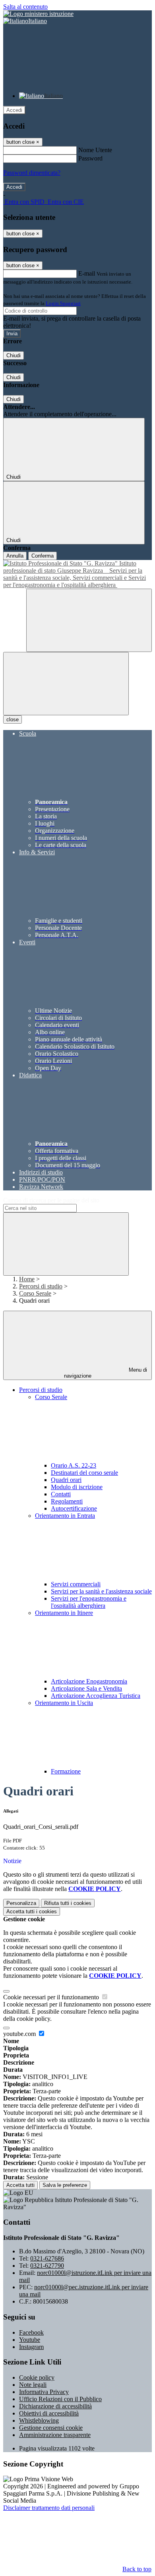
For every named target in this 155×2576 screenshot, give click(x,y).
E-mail (87, 273)
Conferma (43, 556)
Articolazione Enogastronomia (89, 1681)
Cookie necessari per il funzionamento (52, 1997)
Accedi (14, 110)
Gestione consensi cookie (51, 2428)
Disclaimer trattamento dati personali (49, 2508)
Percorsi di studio (41, 1286)
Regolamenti (67, 1501)
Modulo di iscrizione (77, 1487)
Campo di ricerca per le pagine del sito (51, 1200)
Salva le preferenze (65, 2185)
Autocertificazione (74, 1508)
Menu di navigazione (106, 1373)
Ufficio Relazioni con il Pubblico (60, 2399)
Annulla (15, 556)
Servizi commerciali (76, 1584)
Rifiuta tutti (68, 1903)
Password (90, 158)
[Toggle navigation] (66, 684)
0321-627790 (47, 2266)
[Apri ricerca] (89, 620)
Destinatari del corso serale (84, 1473)
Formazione (66, 1771)
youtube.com (20, 2034)
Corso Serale (35, 1293)
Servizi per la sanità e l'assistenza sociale (101, 1591)
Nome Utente (95, 150)
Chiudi (14, 355)
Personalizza (21, 1903)
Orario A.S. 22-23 (74, 1465)
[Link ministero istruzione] (38, 14)
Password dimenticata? (32, 173)
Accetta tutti (32, 1911)
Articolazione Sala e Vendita (86, 1688)
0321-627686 (47, 2258)
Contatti (61, 1494)
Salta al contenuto (25, 7)
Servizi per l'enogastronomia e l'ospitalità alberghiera (89, 1602)
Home (27, 1279)
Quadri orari (66, 1480)
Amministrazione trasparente (55, 2435)
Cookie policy (37, 2377)
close (13, 719)
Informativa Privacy (44, 2392)
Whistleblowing (39, 2420)
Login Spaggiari (63, 303)
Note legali (33, 2385)
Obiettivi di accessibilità (49, 2413)
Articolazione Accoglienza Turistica (96, 1696)
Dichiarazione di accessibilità (55, 2406)
